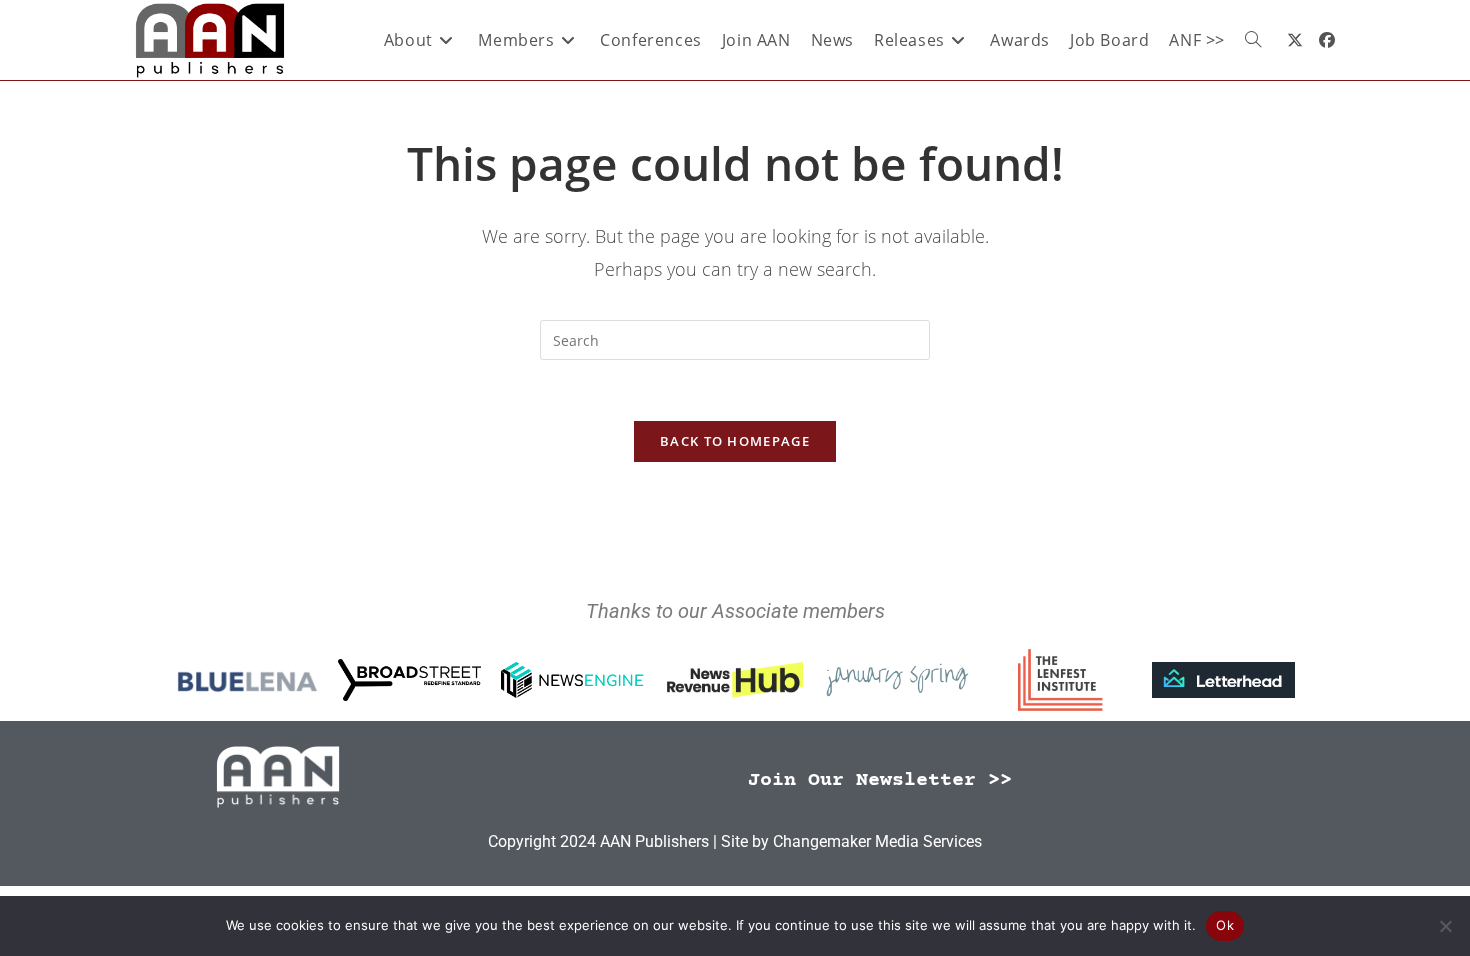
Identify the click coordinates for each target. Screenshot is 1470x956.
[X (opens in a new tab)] (1295, 40)
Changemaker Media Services (877, 841)
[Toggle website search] (1253, 40)
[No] (1445, 926)
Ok (1225, 925)
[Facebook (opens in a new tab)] (1327, 40)
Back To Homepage (735, 441)
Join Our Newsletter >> (880, 780)
